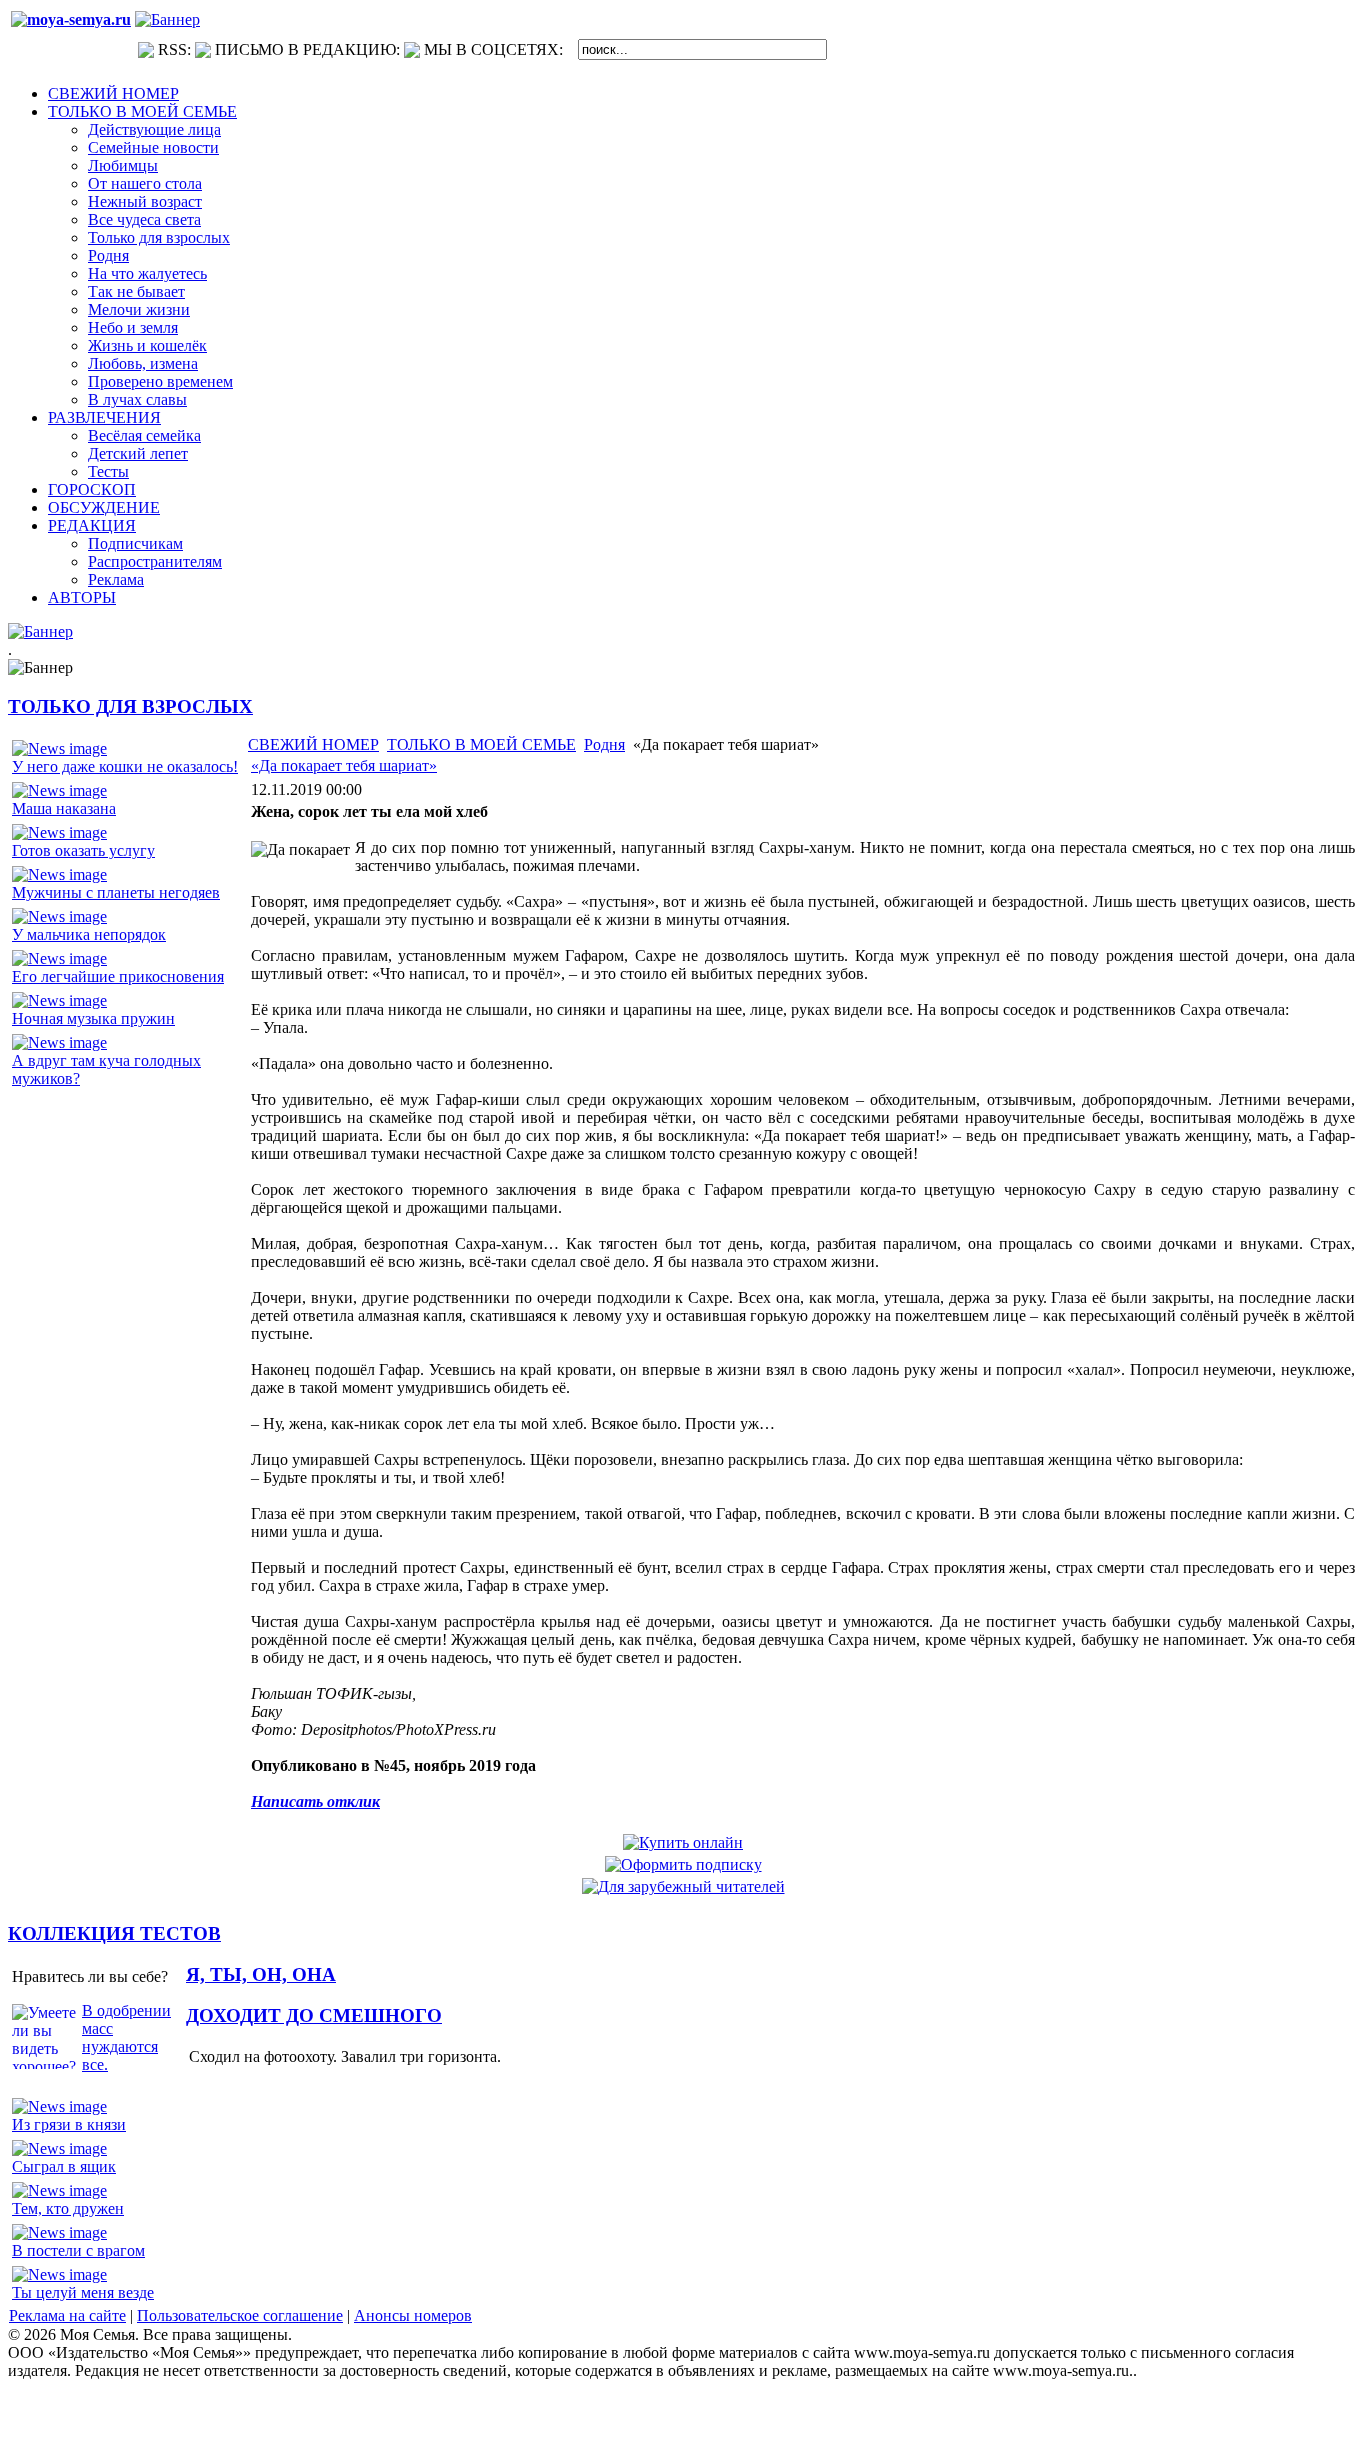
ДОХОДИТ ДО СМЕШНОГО (314, 2015)
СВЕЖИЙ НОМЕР (313, 744)
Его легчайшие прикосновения (118, 976)
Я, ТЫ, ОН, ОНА (261, 1974)
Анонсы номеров (413, 2315)
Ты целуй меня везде (83, 2292)
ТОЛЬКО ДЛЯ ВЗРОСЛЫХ (130, 706)
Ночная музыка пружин (93, 1018)
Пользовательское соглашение (240, 2315)
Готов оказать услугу (83, 850)
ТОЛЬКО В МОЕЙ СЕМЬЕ (481, 744)
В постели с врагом (78, 2250)
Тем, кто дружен (68, 2208)
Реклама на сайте (67, 2315)
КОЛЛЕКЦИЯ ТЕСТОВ (114, 1933)
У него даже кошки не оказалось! (125, 766)
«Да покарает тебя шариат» (344, 765)
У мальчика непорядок (89, 934)
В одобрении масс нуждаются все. (126, 2037)
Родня (604, 744)
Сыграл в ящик (64, 2166)
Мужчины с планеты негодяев (116, 892)
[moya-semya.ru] (71, 19)
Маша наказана (64, 808)
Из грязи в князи (69, 2124)
